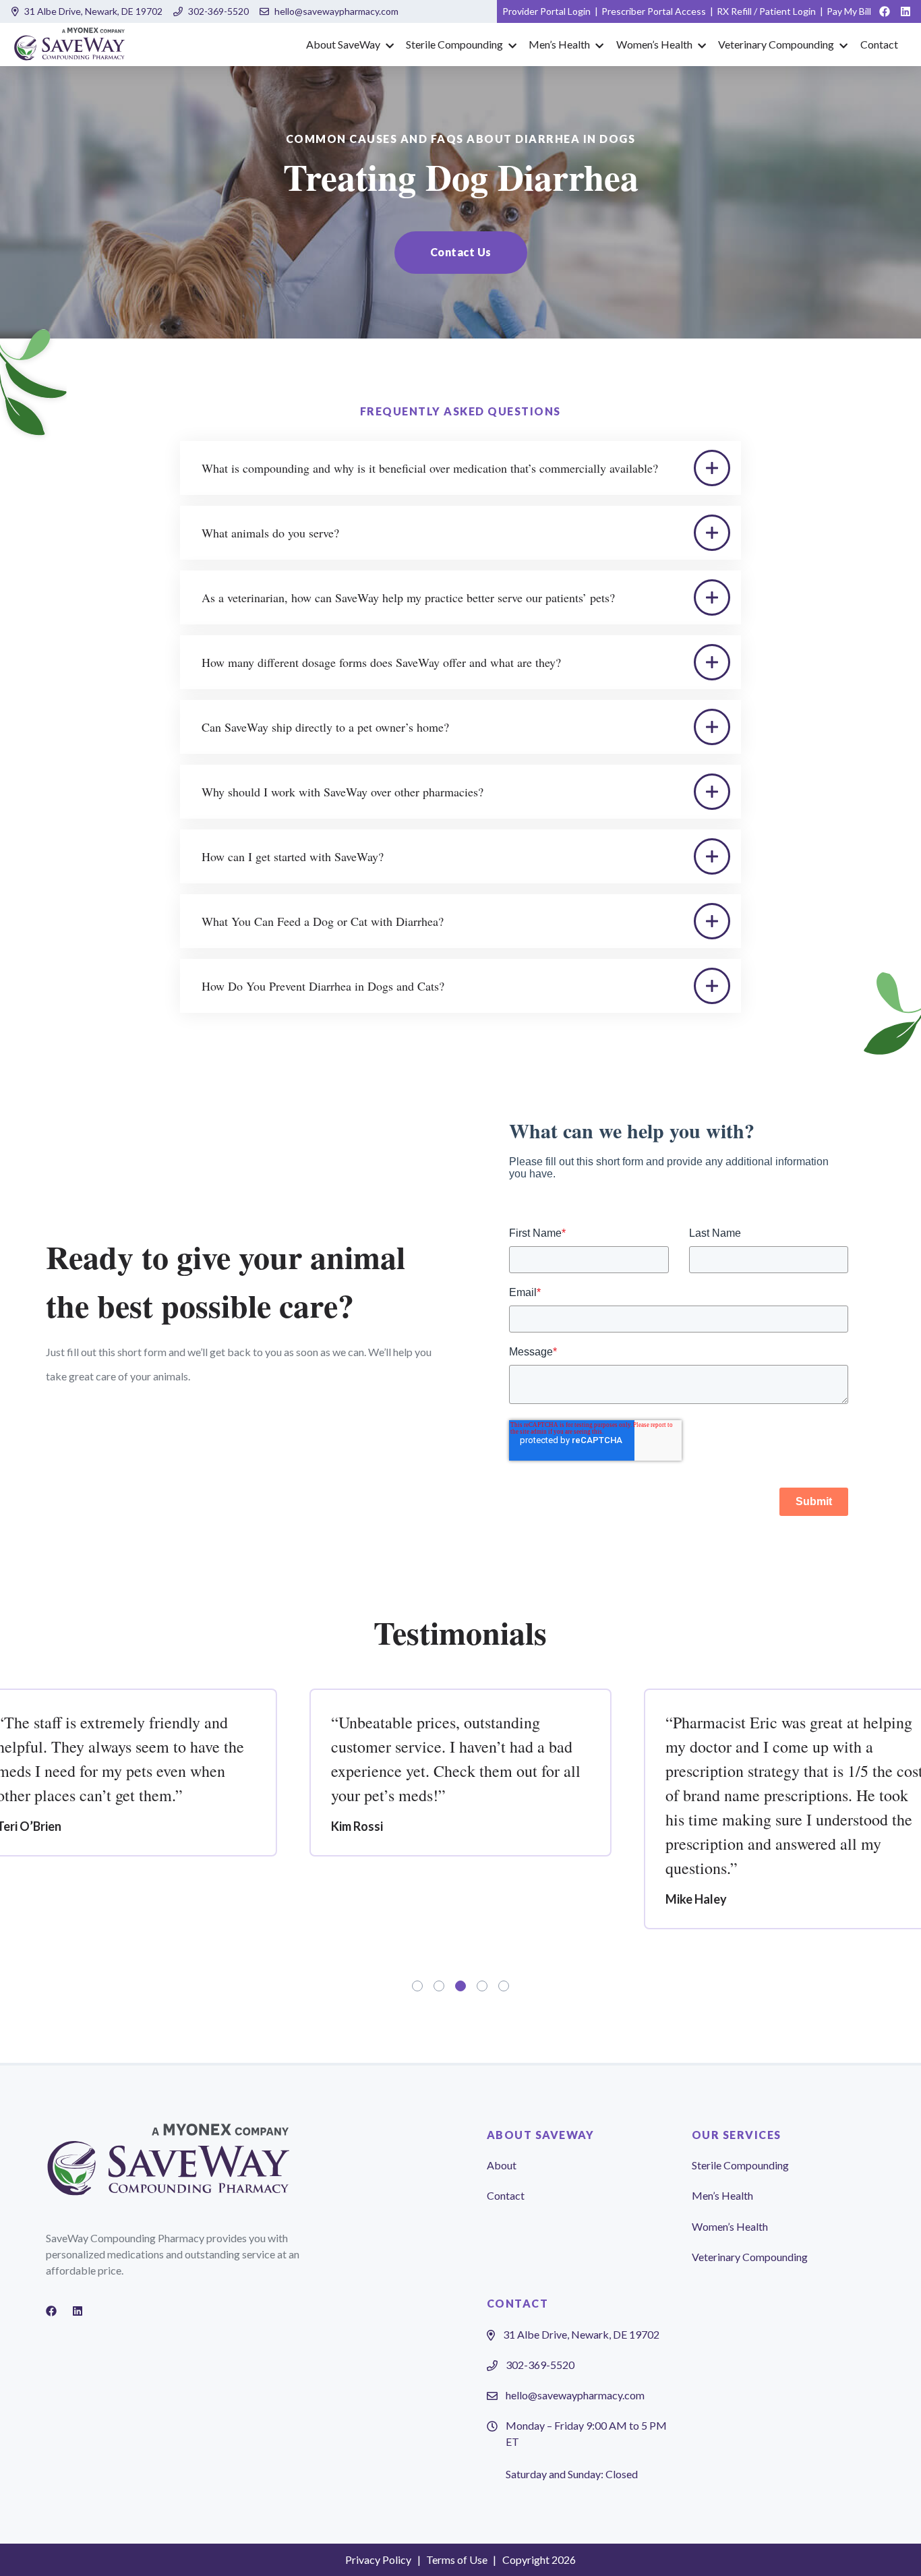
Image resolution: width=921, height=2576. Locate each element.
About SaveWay (343, 44)
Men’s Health (559, 44)
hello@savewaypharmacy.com (336, 11)
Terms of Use (457, 2559)
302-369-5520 (218, 11)
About (502, 2165)
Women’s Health (654, 44)
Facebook (885, 11)
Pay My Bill (849, 11)
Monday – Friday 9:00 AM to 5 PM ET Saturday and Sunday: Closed (586, 2450)
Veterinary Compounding (776, 44)
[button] (461, 253)
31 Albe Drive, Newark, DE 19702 (93, 11)
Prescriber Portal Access (654, 11)
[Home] (70, 45)
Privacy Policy (378, 2559)
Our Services (737, 2135)
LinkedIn (905, 11)
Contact (879, 44)
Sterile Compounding (454, 44)
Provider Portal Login (546, 11)
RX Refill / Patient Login (766, 11)
